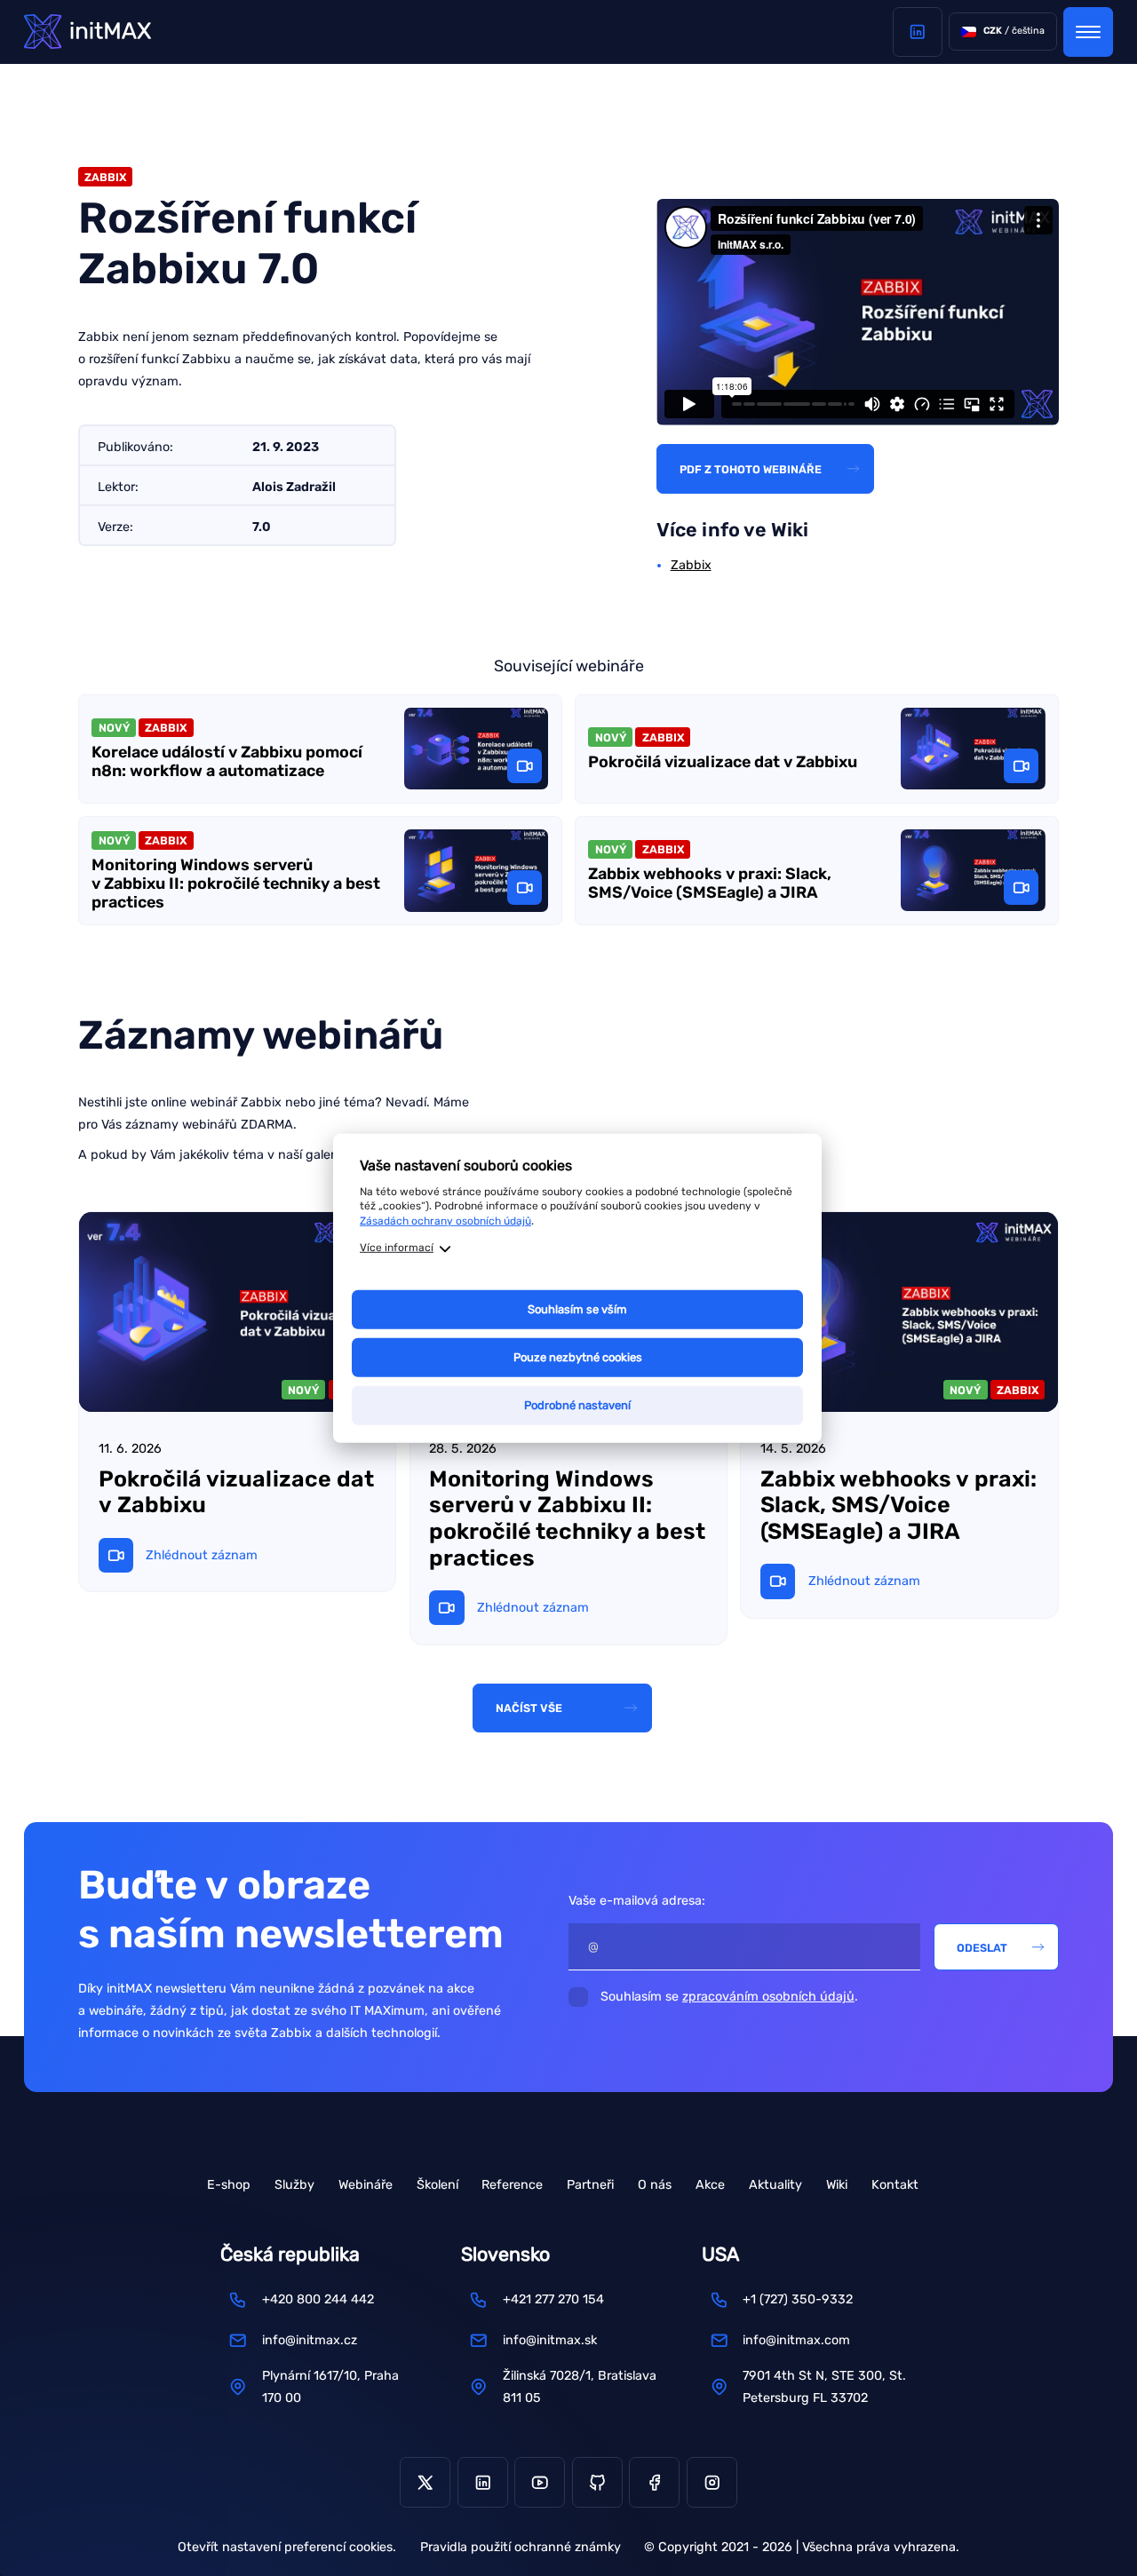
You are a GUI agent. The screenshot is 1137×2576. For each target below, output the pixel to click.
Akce (710, 2185)
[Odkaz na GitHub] (597, 2482)
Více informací (397, 1248)
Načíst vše (529, 1708)
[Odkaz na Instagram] (712, 2482)
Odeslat (982, 1948)
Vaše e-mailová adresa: (637, 1901)
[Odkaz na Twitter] (425, 2482)
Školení (437, 2185)
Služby (294, 2185)
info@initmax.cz (310, 2340)
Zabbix (691, 565)
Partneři (590, 2185)
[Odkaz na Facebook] (654, 2482)
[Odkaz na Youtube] (540, 2482)
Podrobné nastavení (577, 1405)
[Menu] (1088, 32)
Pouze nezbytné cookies (578, 1357)
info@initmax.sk (550, 2340)
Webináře (366, 2185)
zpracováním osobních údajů (768, 1997)
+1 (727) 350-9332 (798, 2299)
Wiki (837, 2185)
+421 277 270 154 (553, 2299)
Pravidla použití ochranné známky (521, 2547)
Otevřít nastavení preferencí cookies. (287, 2547)
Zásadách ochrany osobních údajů (445, 1221)
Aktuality (775, 2185)
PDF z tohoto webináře (751, 469)
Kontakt (895, 2185)
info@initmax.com (796, 2340)
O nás (655, 2185)
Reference (512, 2185)
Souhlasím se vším (577, 1309)
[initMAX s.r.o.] (87, 32)
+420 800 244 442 (318, 2299)
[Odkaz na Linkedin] (918, 32)
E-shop (229, 2185)
